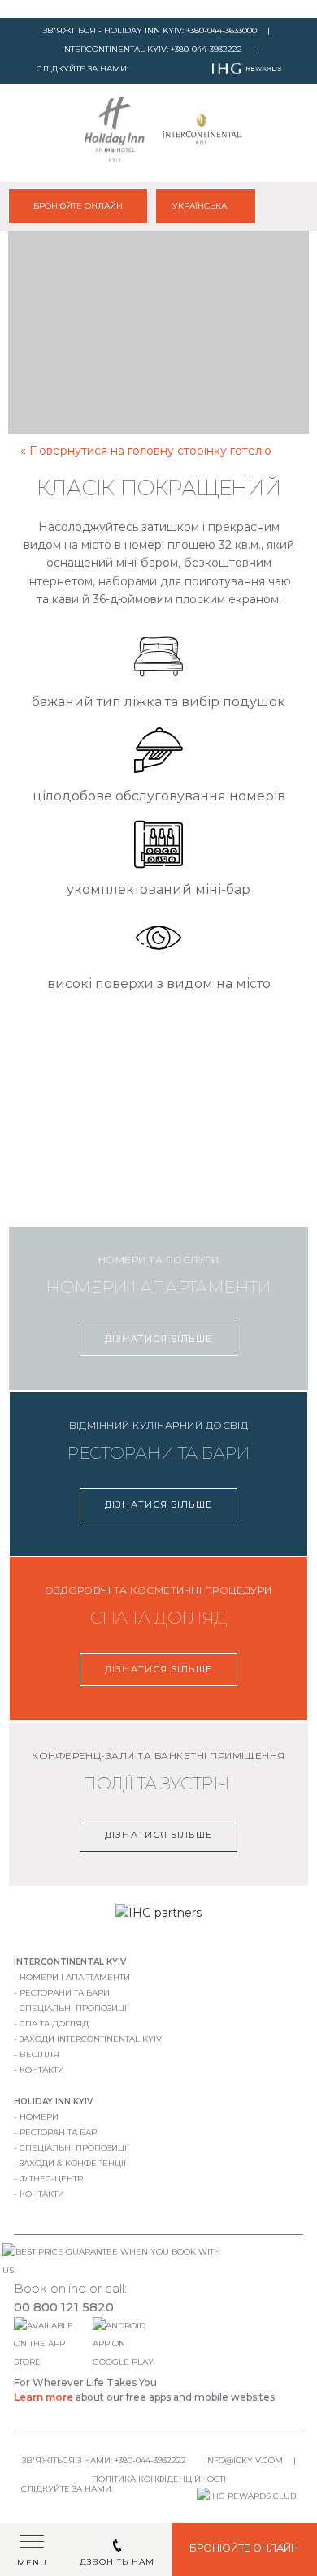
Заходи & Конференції (73, 2163)
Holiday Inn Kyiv (53, 2101)
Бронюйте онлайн (78, 206)
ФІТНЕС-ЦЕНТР (51, 2179)
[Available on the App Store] (51, 2362)
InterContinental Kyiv (70, 1962)
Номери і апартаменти (75, 1977)
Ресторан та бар (58, 2132)
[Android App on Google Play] (127, 2362)
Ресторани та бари (65, 1993)
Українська (201, 206)
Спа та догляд (54, 2024)
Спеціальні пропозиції (74, 2008)
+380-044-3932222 (206, 49)
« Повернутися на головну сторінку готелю (146, 451)
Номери (39, 2117)
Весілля (39, 2054)
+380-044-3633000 (221, 30)
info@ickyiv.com (244, 2460)
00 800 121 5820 (64, 2307)
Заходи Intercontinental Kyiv (91, 2039)
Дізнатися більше (158, 1339)
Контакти (42, 2070)
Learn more (43, 2397)
